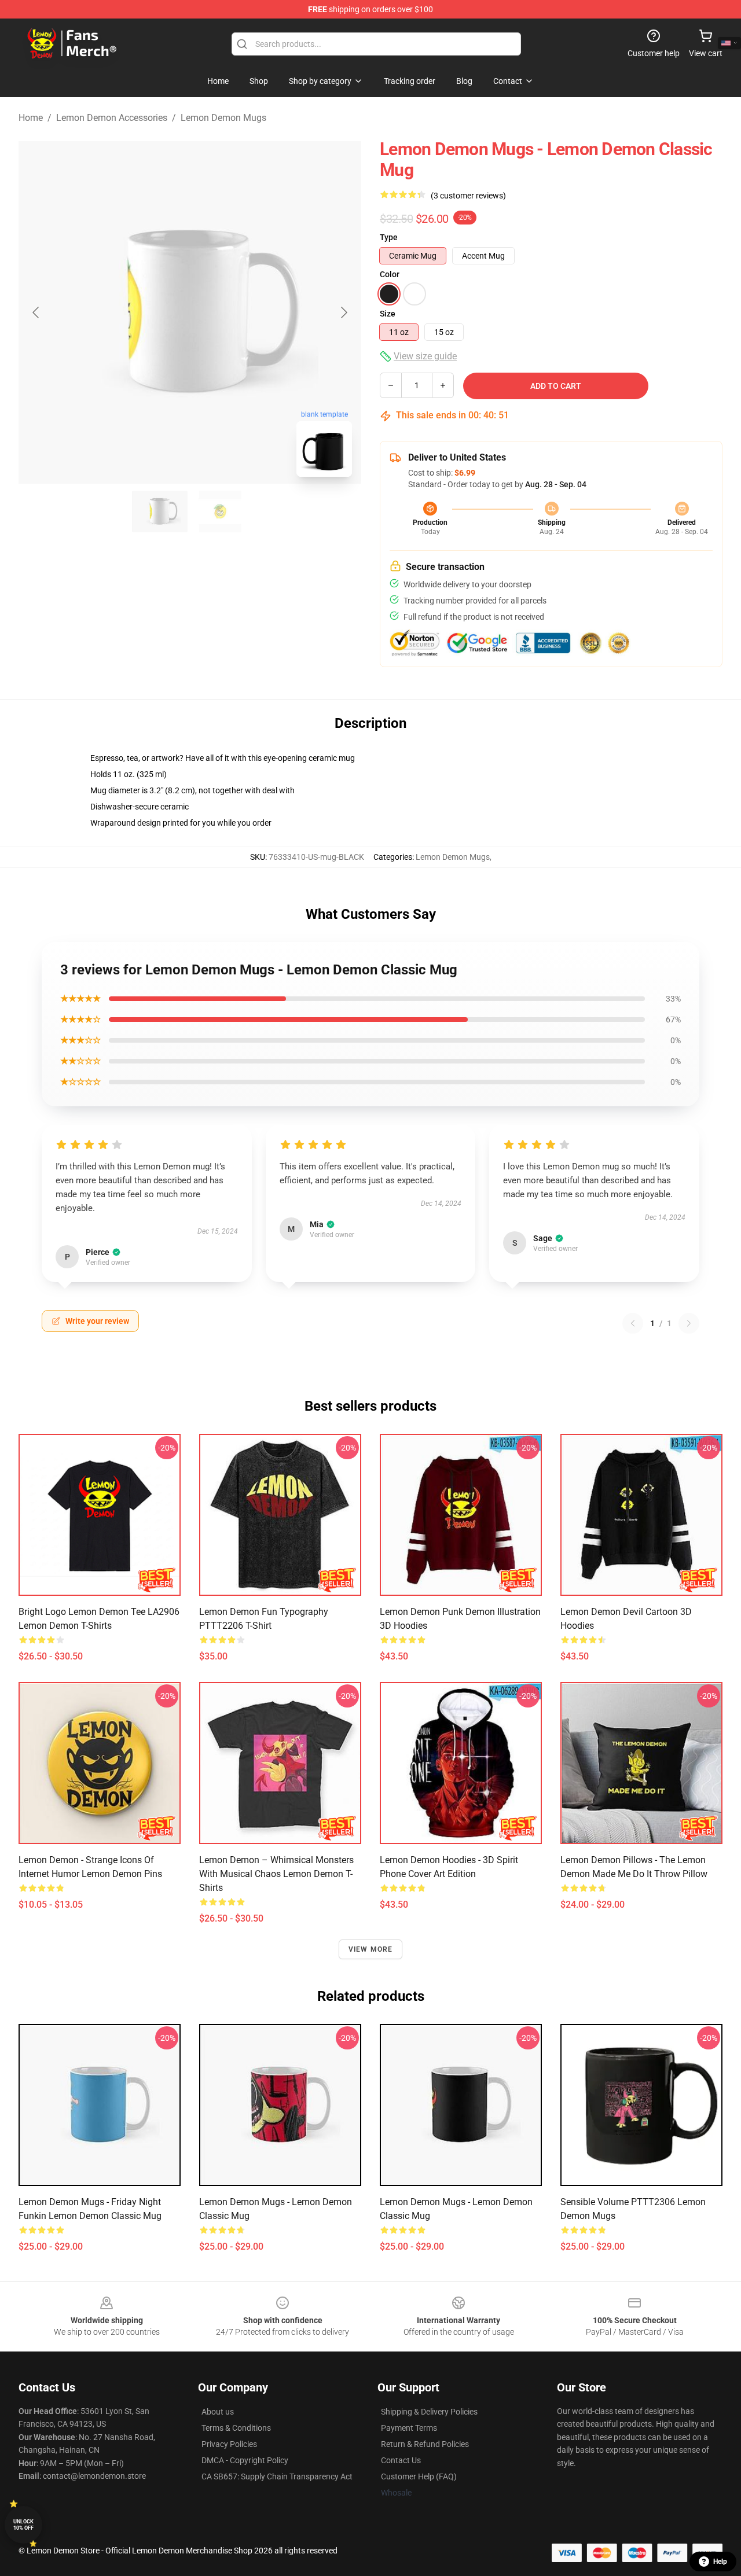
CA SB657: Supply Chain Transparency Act (277, 2476)
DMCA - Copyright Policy (245, 2460)
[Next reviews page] (689, 1323)
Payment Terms (409, 2428)
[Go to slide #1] (160, 511)
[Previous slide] (36, 312)
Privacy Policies (229, 2444)
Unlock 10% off (23, 2525)
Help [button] (720, 2562)
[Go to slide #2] (220, 511)
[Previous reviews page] (633, 1323)
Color (390, 274)
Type (389, 237)
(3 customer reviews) (468, 196)
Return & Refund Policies (425, 2444)
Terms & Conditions (236, 2428)
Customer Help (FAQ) (419, 2476)
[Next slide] (343, 312)
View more (371, 1949)
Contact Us (401, 2460)
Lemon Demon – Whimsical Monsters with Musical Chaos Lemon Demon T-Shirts (276, 1874)
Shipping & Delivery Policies (429, 2412)
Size (388, 314)
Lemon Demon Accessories (112, 118)
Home (31, 118)
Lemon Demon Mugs (223, 118)
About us (218, 2412)
